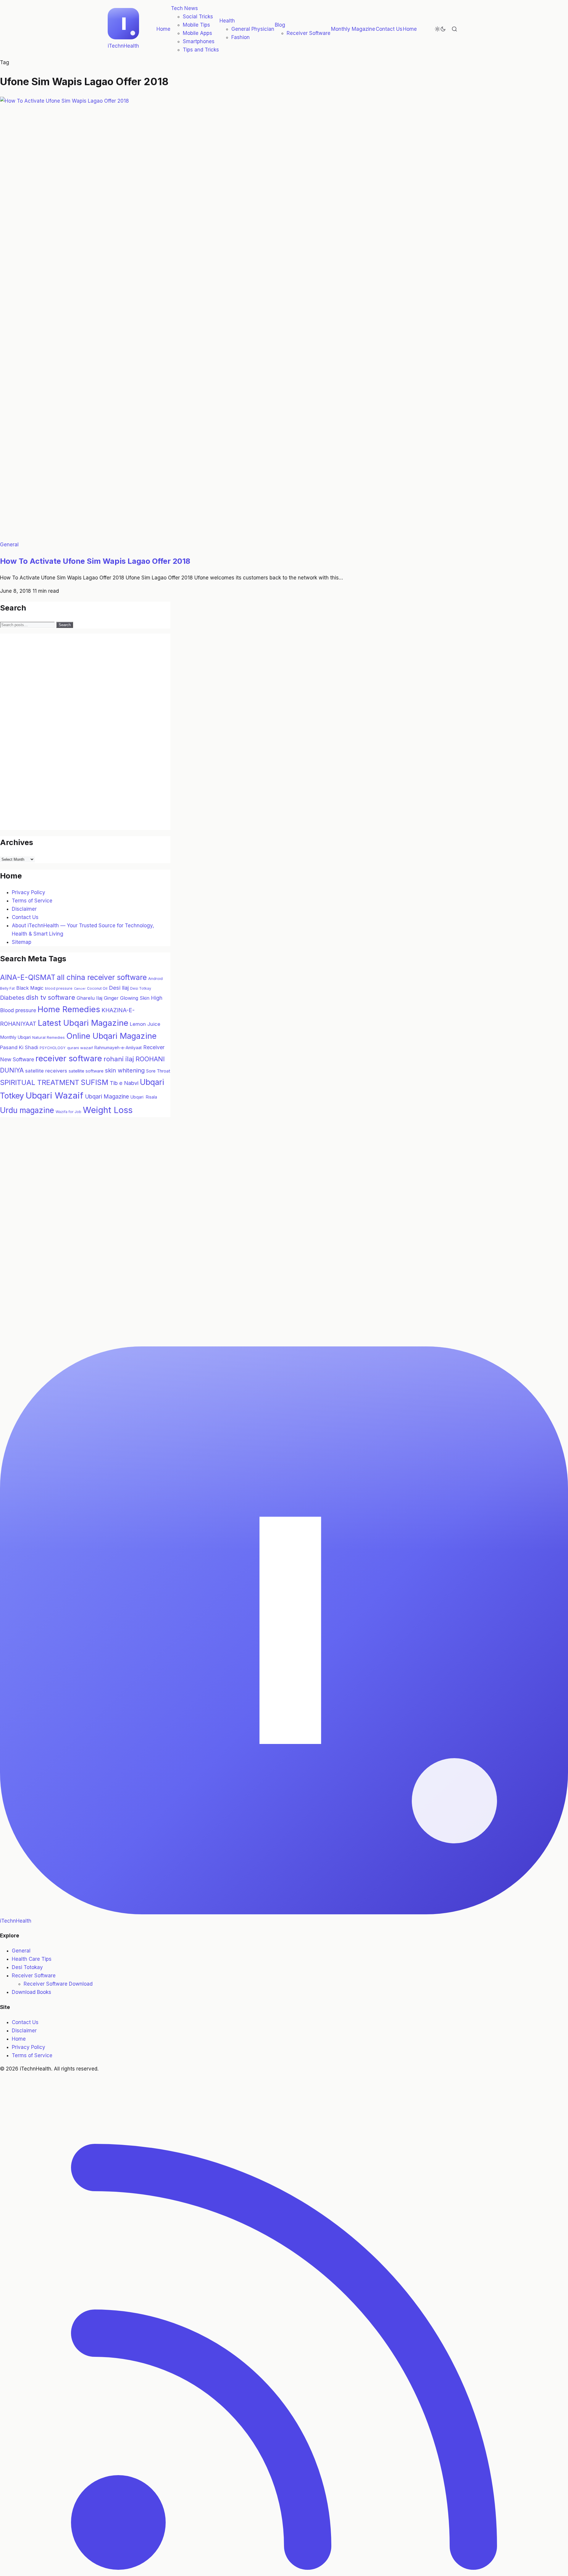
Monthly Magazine (353, 29)
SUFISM (95, 1082)
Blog (280, 25)
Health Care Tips (32, 1959)
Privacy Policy (29, 892)
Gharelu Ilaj (89, 998)
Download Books (32, 1992)
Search (65, 625)
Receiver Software (309, 33)
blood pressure (59, 988)
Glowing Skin (135, 998)
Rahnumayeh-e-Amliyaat (118, 1048)
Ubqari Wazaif (54, 1095)
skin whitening (125, 1070)
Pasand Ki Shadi (19, 1047)
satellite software (86, 1071)
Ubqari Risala (144, 1097)
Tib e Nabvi (124, 1083)
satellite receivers (46, 1071)
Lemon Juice (145, 1024)
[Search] (454, 29)
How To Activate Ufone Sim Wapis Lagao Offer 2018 (95, 561)
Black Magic (30, 988)
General (9, 545)
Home (163, 29)
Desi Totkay (141, 988)
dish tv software (51, 997)
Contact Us (389, 29)
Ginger (111, 998)
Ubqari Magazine (107, 1097)
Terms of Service (32, 901)
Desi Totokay (27, 1967)
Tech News (184, 8)
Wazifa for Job (68, 1112)
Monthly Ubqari (15, 1037)
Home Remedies (69, 1009)
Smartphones (199, 41)
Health (227, 21)
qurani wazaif (80, 1048)
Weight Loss (108, 1110)
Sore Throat (158, 1071)
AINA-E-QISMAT (28, 977)
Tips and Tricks (201, 50)
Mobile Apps (197, 33)
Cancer (80, 989)
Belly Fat (7, 988)
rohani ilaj (119, 1059)
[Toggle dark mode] (440, 29)
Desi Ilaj (119, 988)
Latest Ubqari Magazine (83, 1023)
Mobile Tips (196, 25)
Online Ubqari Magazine (111, 1036)
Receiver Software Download (58, 1984)
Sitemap (22, 942)
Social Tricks (198, 17)
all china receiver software (102, 977)
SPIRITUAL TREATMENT (40, 1082)
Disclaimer (24, 909)
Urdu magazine (27, 1110)
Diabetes (12, 998)
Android (155, 978)
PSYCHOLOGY (53, 1048)
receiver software (69, 1058)
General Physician (253, 29)
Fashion (241, 37)
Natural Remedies (49, 1037)
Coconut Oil (97, 988)
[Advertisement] (44, 739)
